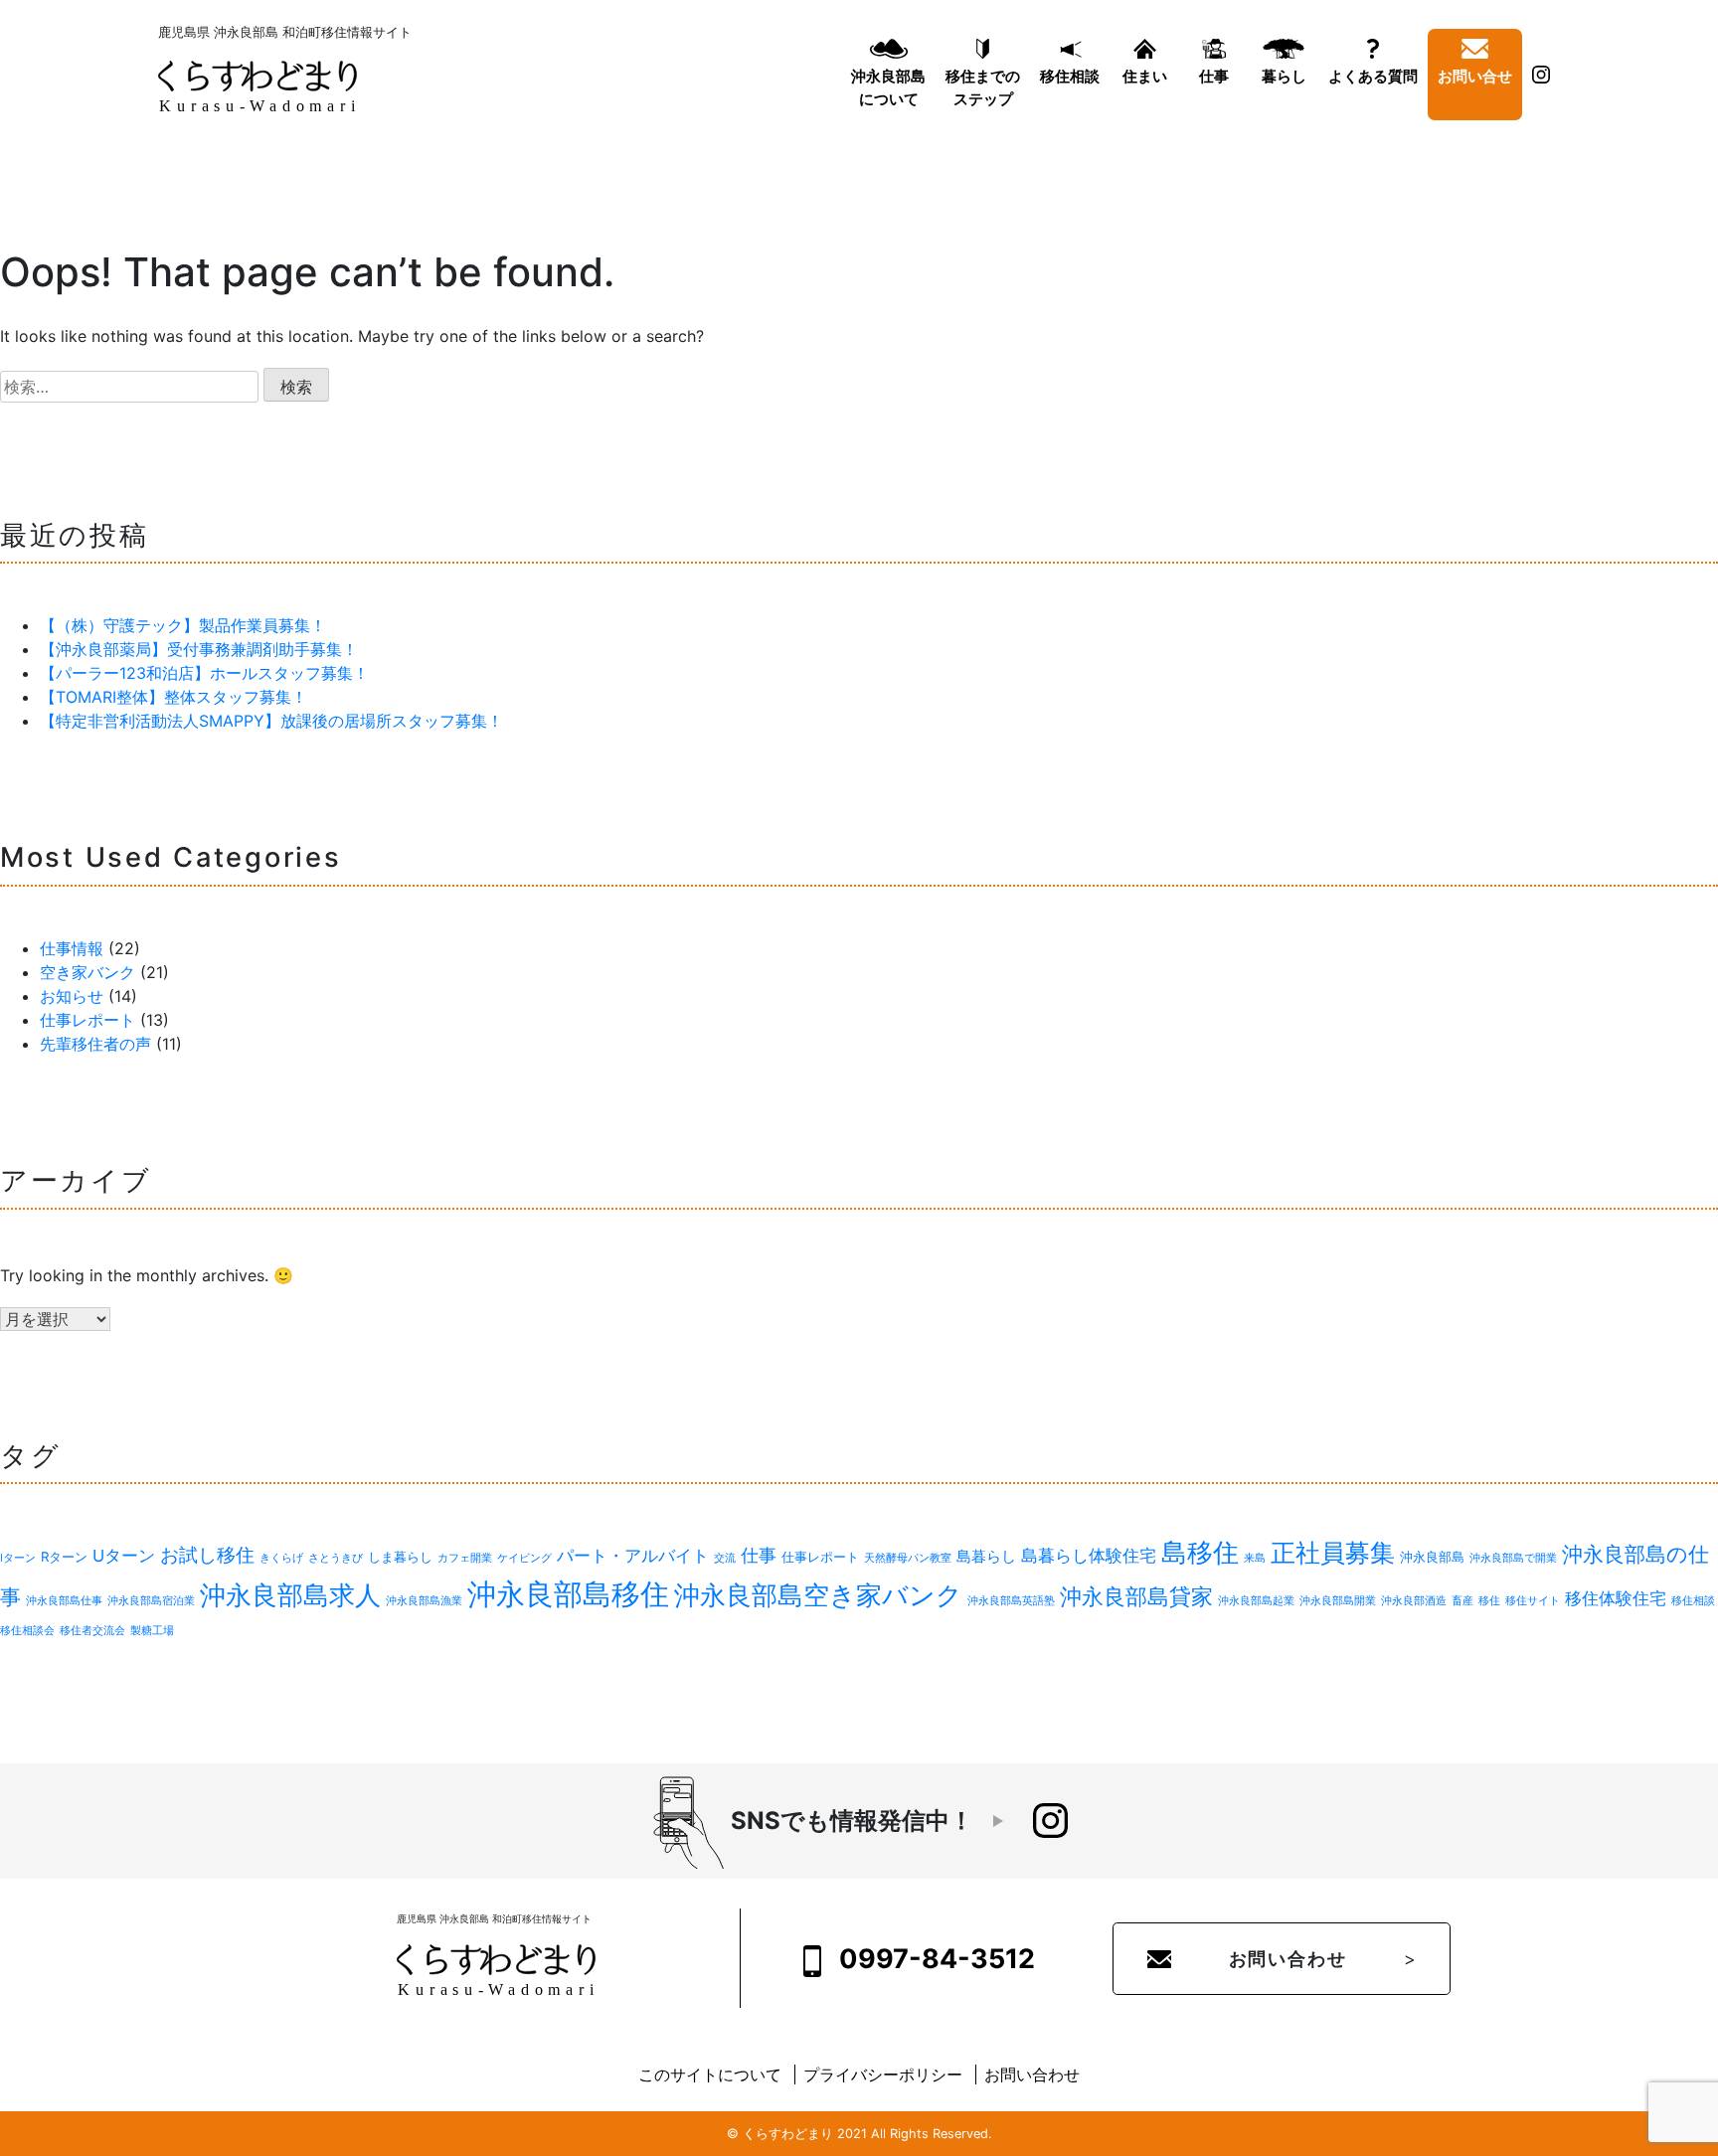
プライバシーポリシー (883, 2074)
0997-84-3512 (934, 1958)
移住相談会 (27, 1631)
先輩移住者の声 (95, 1044)
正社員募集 (1333, 1553)
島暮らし (986, 1556)
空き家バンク (87, 972)
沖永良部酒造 (1414, 1601)
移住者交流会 (92, 1631)
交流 (725, 1558)
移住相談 (1070, 76)
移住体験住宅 (1616, 1598)
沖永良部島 (1432, 1557)
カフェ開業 (465, 1558)
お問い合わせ (1288, 1959)
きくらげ (281, 1558)
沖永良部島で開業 (1513, 1558)
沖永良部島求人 (290, 1594)
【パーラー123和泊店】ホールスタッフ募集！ (204, 673)
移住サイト (1533, 1601)
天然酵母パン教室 (908, 1558)
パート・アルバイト (633, 1556)
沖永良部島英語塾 (1011, 1601)
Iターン (18, 1558)
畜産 (1462, 1601)
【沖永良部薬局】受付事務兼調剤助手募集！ (199, 649)
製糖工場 (152, 1631)
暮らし (1284, 76)
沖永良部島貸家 (1136, 1596)
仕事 (1214, 76)
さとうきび (336, 1558)
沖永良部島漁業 (424, 1601)
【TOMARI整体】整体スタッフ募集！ (173, 697)
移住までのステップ (983, 87)
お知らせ (72, 996)
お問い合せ (1475, 76)
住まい (1145, 76)
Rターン (64, 1557)
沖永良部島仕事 (64, 1601)
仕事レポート (87, 1020)
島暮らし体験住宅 (1089, 1556)
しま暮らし (400, 1557)
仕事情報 (72, 948)
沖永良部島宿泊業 (151, 1601)
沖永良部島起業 (1256, 1601)
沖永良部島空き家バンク (818, 1595)
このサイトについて (710, 2074)
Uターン (124, 1556)
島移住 (1200, 1552)
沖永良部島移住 (568, 1594)
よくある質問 (1373, 76)
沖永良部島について (888, 87)
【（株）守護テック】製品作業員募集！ (183, 625)
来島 (1255, 1558)
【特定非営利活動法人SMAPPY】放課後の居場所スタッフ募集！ (271, 721)
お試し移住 (207, 1555)
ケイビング (524, 1558)
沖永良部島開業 (1338, 1601)
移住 (1489, 1601)
